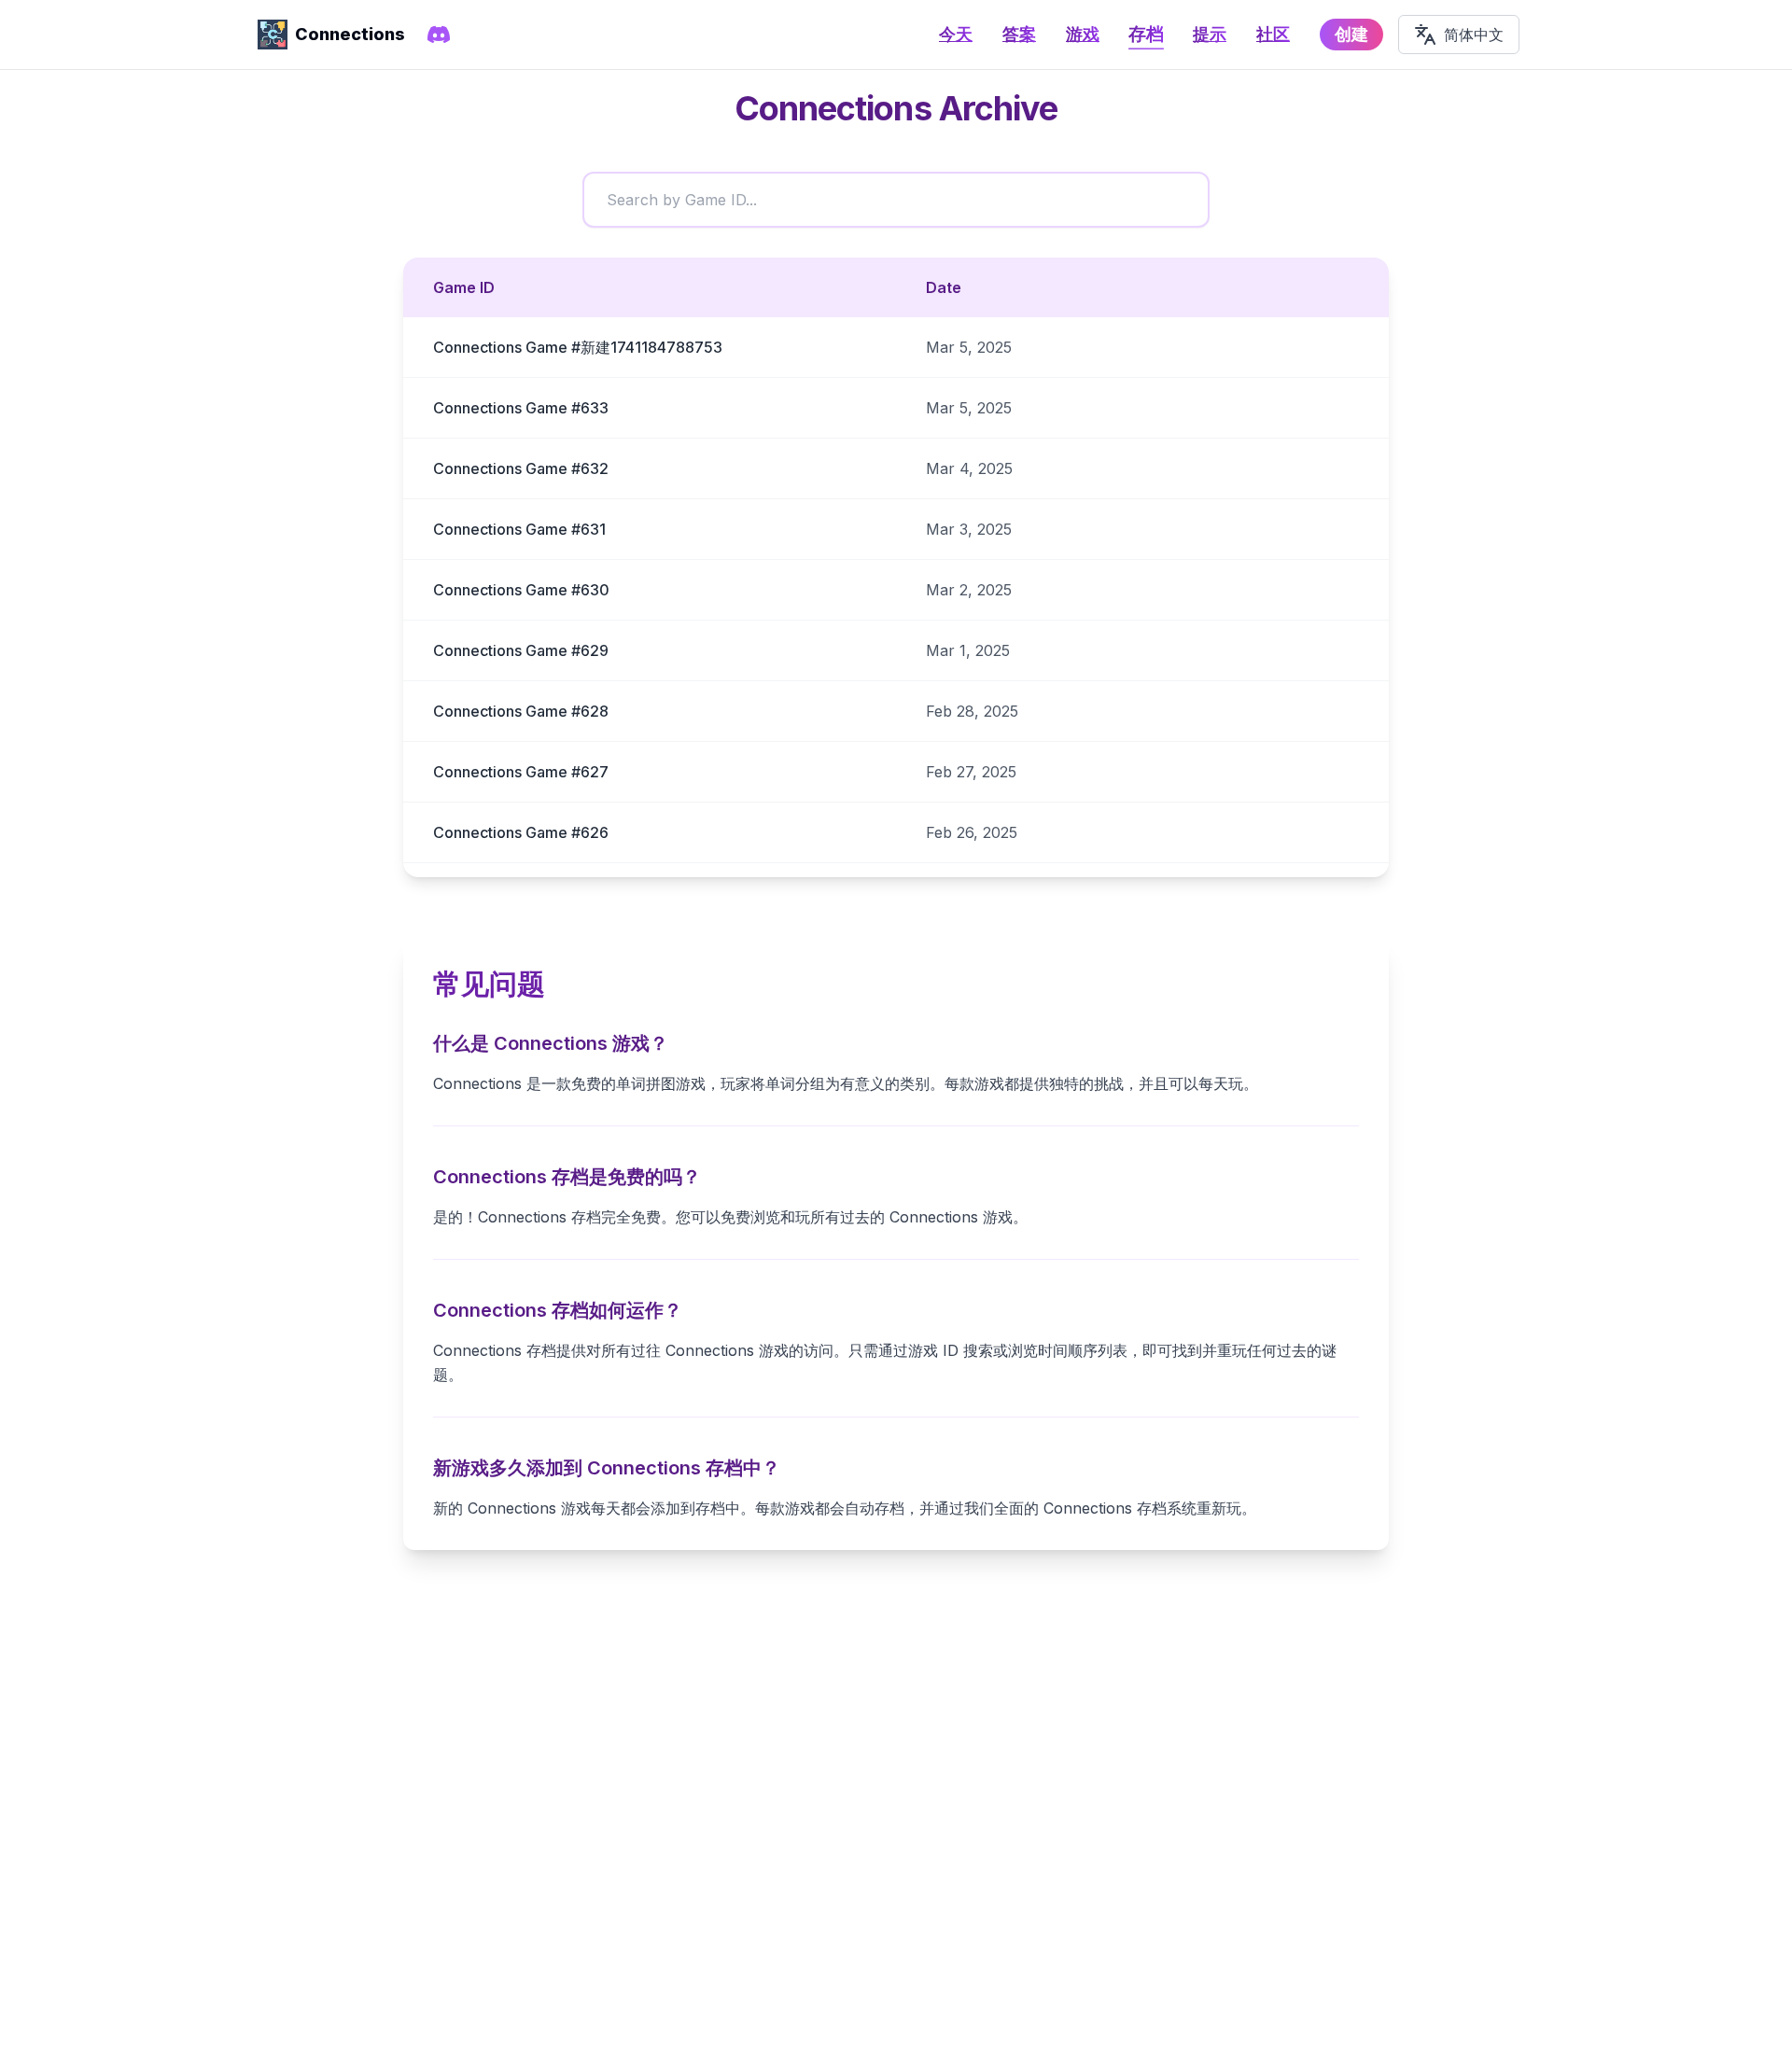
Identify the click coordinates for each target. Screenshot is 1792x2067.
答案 (1019, 34)
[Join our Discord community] (439, 35)
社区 (1273, 34)
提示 (1210, 34)
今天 (956, 34)
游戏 (1083, 34)
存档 (1146, 34)
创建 (1351, 34)
